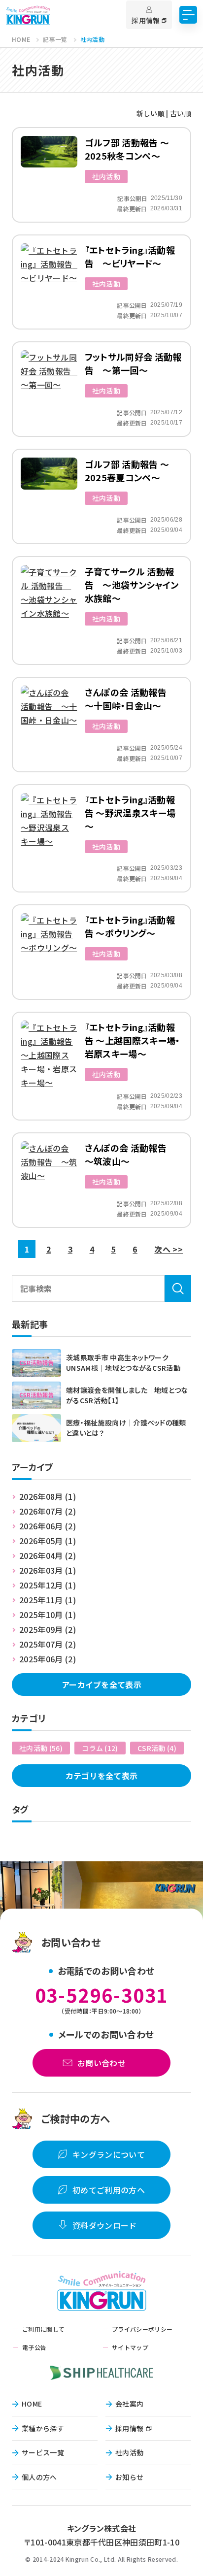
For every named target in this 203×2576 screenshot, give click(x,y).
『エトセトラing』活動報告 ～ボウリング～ (130, 926)
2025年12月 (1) (48, 1585)
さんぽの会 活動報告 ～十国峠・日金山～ (130, 699)
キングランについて (109, 2154)
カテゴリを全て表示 (102, 1776)
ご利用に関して (43, 2329)
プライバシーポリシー (142, 2329)
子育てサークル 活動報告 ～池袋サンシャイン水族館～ (132, 585)
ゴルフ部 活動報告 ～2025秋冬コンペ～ (127, 149)
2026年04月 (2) (48, 1555)
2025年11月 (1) (48, 1600)
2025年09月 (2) (48, 1629)
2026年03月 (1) (48, 1570)
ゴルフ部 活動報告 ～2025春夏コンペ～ (127, 471)
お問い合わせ (101, 2063)
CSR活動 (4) (157, 1748)
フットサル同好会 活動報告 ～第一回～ (133, 363)
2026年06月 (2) (48, 1526)
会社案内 (129, 2404)
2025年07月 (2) (48, 1644)
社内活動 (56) (41, 1748)
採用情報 (129, 2428)
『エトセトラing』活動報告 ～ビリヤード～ (130, 256)
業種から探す (43, 2428)
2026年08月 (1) (48, 1496)
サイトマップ (130, 2347)
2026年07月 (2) (48, 1511)
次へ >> (169, 1249)
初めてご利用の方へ (109, 2190)
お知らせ (129, 2477)
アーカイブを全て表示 (101, 1684)
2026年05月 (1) (48, 1541)
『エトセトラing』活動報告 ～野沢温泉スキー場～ (130, 813)
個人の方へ (39, 2477)
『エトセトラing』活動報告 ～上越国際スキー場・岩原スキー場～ (133, 1040)
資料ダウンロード (105, 2225)
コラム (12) (100, 1748)
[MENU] (188, 15)
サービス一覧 (43, 2452)
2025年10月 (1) (48, 1615)
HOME (32, 2404)
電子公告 (34, 2347)
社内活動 (106, 176)
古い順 (181, 113)
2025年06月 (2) (48, 1659)
